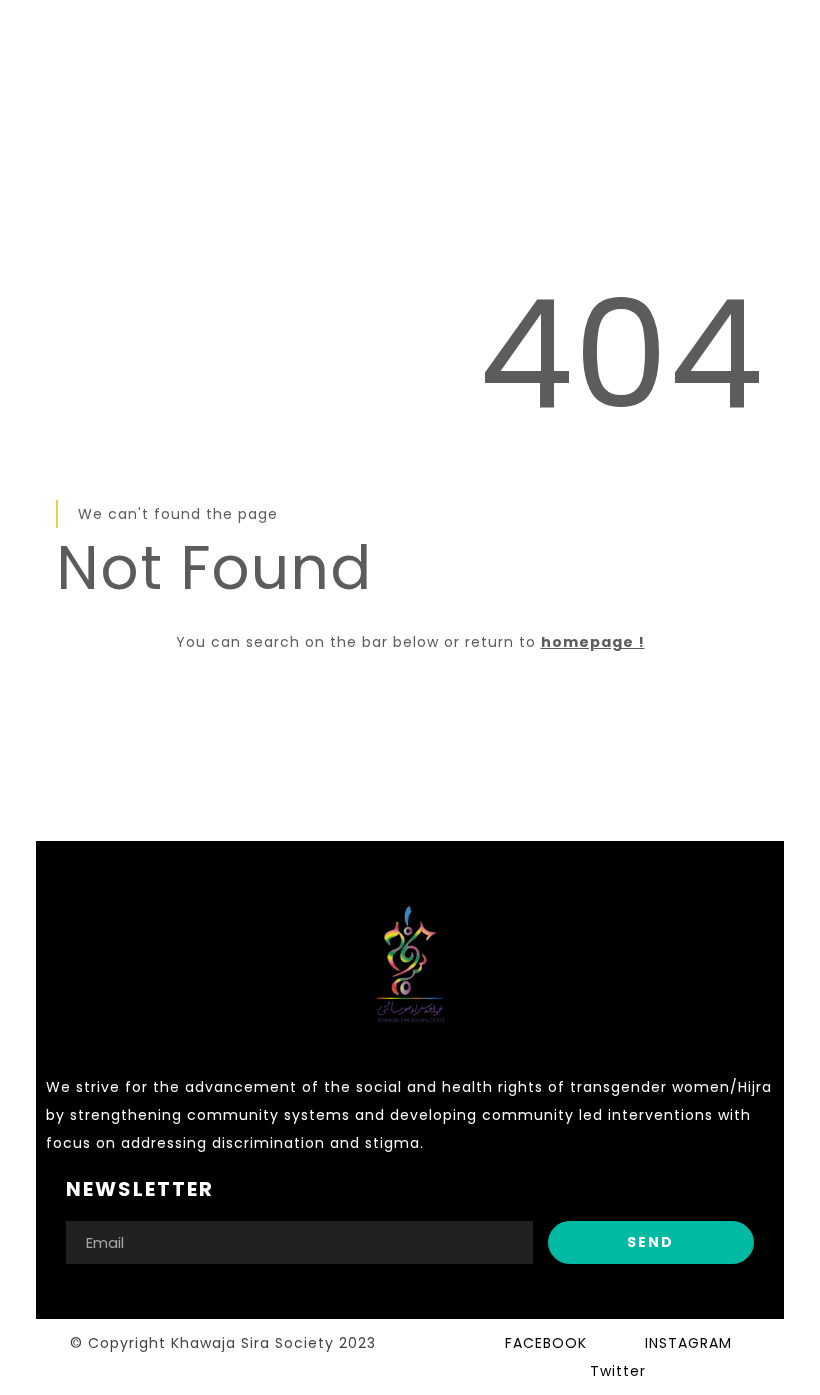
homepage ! (593, 642)
